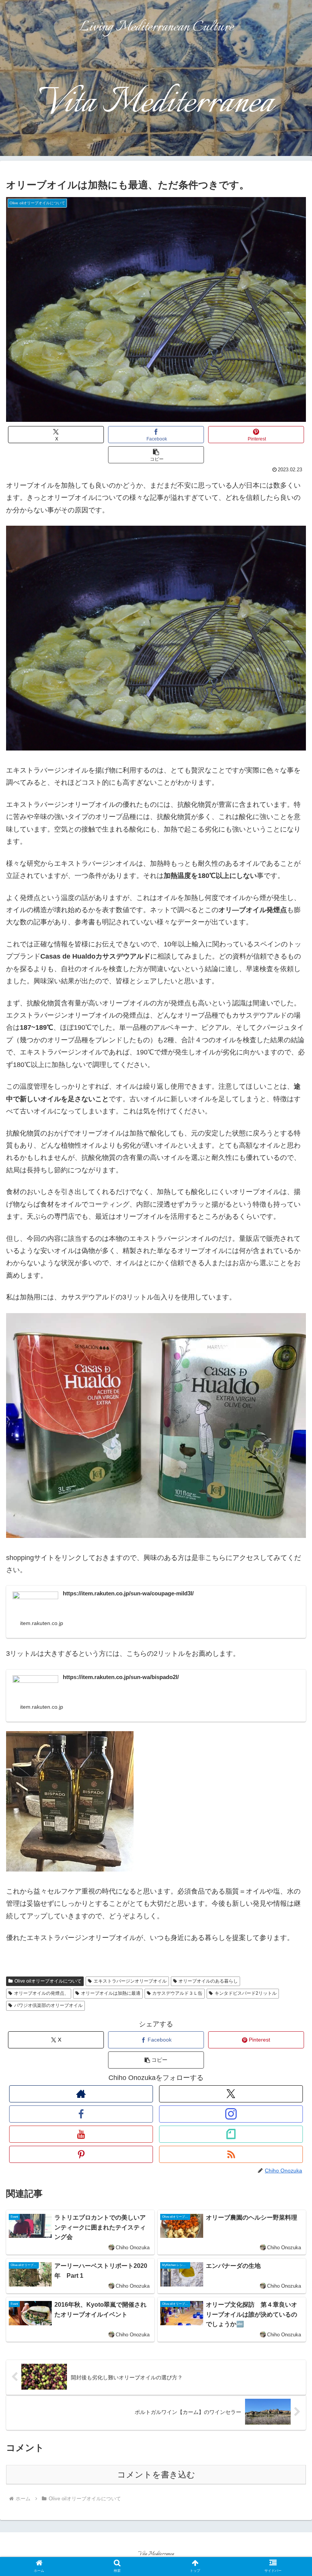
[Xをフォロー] (231, 2094)
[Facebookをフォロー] (81, 2114)
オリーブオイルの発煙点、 (41, 1993)
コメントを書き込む (156, 2475)
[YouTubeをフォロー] (81, 2134)
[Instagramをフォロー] (231, 2114)
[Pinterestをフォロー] (81, 2154)
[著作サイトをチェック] (81, 2094)
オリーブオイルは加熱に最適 (111, 1993)
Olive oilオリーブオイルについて (48, 1981)
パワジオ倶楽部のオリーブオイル (48, 2005)
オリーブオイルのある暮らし (208, 1981)
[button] (156, 455)
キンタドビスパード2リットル (246, 1993)
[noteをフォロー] (231, 2134)
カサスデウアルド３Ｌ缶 (177, 1993)
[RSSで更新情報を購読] (231, 2154)
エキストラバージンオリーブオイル (130, 1981)
